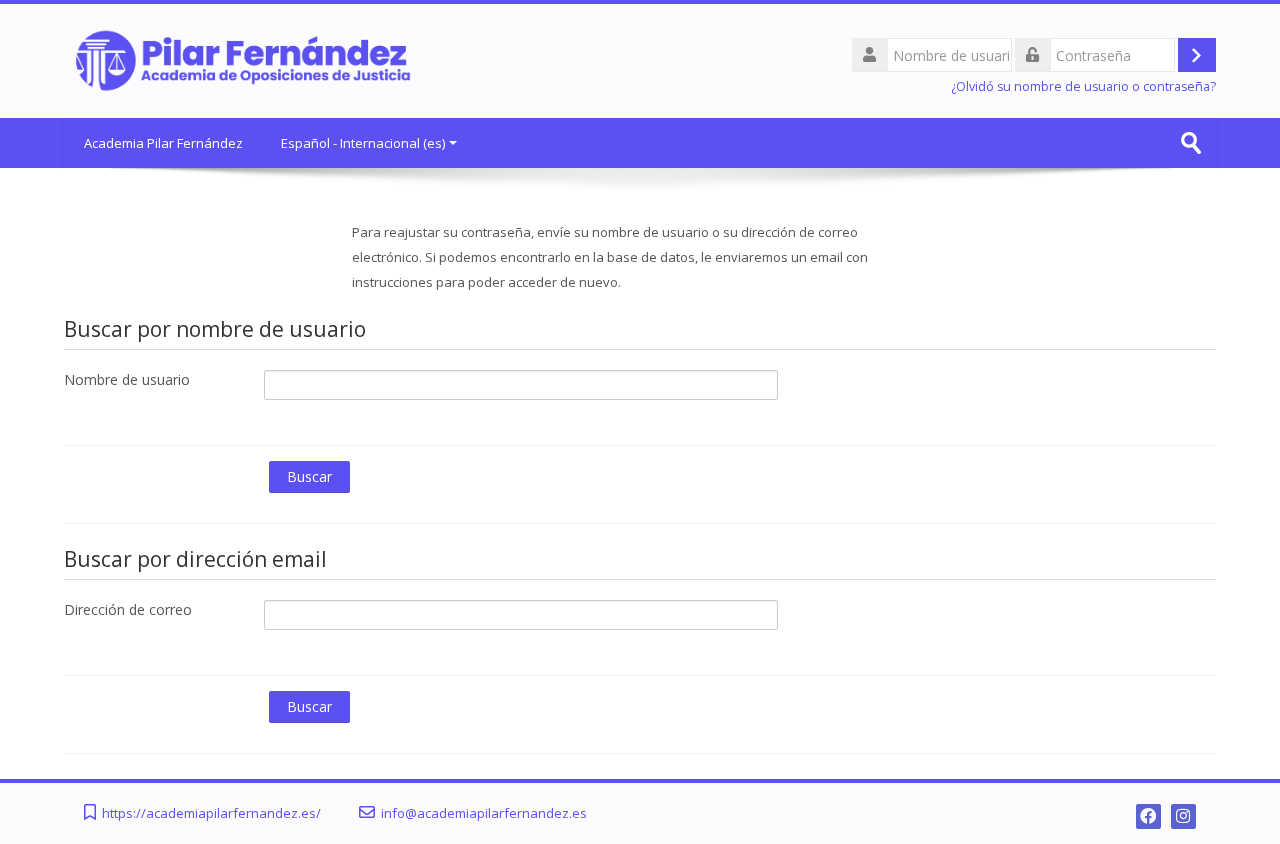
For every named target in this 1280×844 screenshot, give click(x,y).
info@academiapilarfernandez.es (484, 813)
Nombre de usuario (127, 379)
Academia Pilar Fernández (163, 143)
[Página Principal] (244, 59)
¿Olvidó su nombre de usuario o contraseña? (1083, 86)
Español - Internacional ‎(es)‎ (363, 143)
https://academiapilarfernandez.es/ (211, 813)
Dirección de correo (128, 609)
